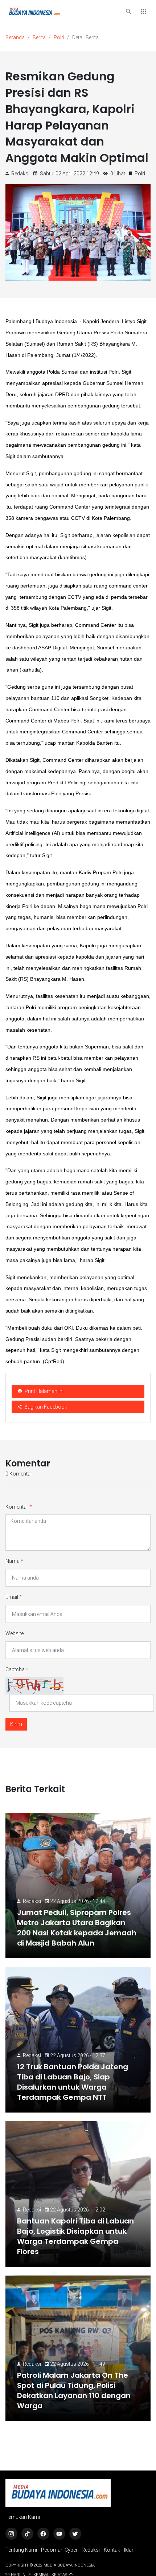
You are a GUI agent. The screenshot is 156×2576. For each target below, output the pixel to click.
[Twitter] (75, 2534)
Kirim (16, 1724)
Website (15, 1633)
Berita (39, 37)
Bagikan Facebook (45, 1407)
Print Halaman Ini (44, 1391)
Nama (14, 1561)
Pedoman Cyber (59, 2550)
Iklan (129, 2550)
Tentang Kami (21, 2550)
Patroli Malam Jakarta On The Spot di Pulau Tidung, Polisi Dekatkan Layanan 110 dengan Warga (74, 2390)
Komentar (19, 1507)
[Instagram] (11, 2534)
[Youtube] (59, 2534)
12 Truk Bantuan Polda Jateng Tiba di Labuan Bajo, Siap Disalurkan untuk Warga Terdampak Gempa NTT (73, 2082)
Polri (59, 37)
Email (14, 1597)
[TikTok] (27, 2534)
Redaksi (32, 1901)
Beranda (15, 37)
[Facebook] (43, 2534)
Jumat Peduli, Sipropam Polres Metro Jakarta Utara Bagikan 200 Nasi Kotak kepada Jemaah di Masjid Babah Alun (77, 1928)
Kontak (112, 2550)
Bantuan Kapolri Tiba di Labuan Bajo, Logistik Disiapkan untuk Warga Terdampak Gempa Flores (75, 2236)
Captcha (17, 1669)
